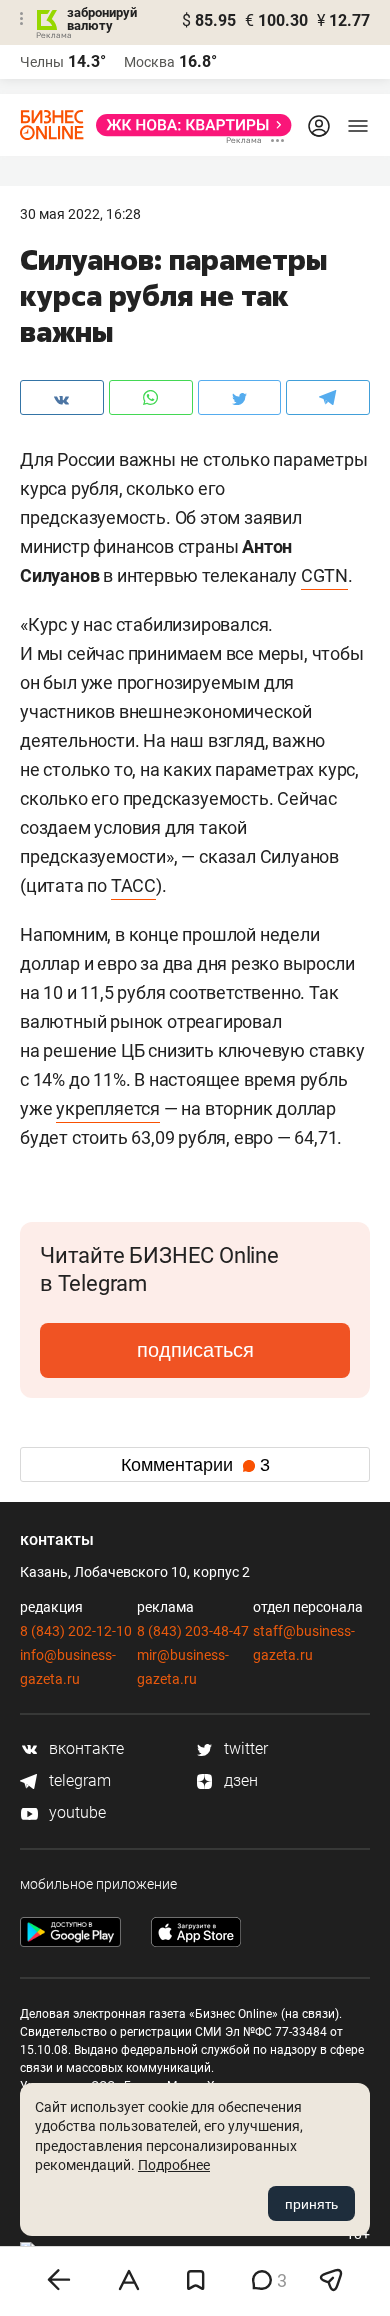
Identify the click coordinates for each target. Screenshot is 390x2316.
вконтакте (84, 1748)
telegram (78, 1780)
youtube (75, 1812)
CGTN (324, 575)
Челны (42, 62)
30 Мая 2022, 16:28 (80, 214)
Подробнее (174, 2165)
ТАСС (133, 885)
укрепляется (108, 1108)
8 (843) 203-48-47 (193, 1631)
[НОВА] (188, 125)
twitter (244, 1748)
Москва (149, 62)
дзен (239, 1780)
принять (311, 2204)
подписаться (195, 1350)
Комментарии (195, 1465)
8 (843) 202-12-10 (76, 1631)
